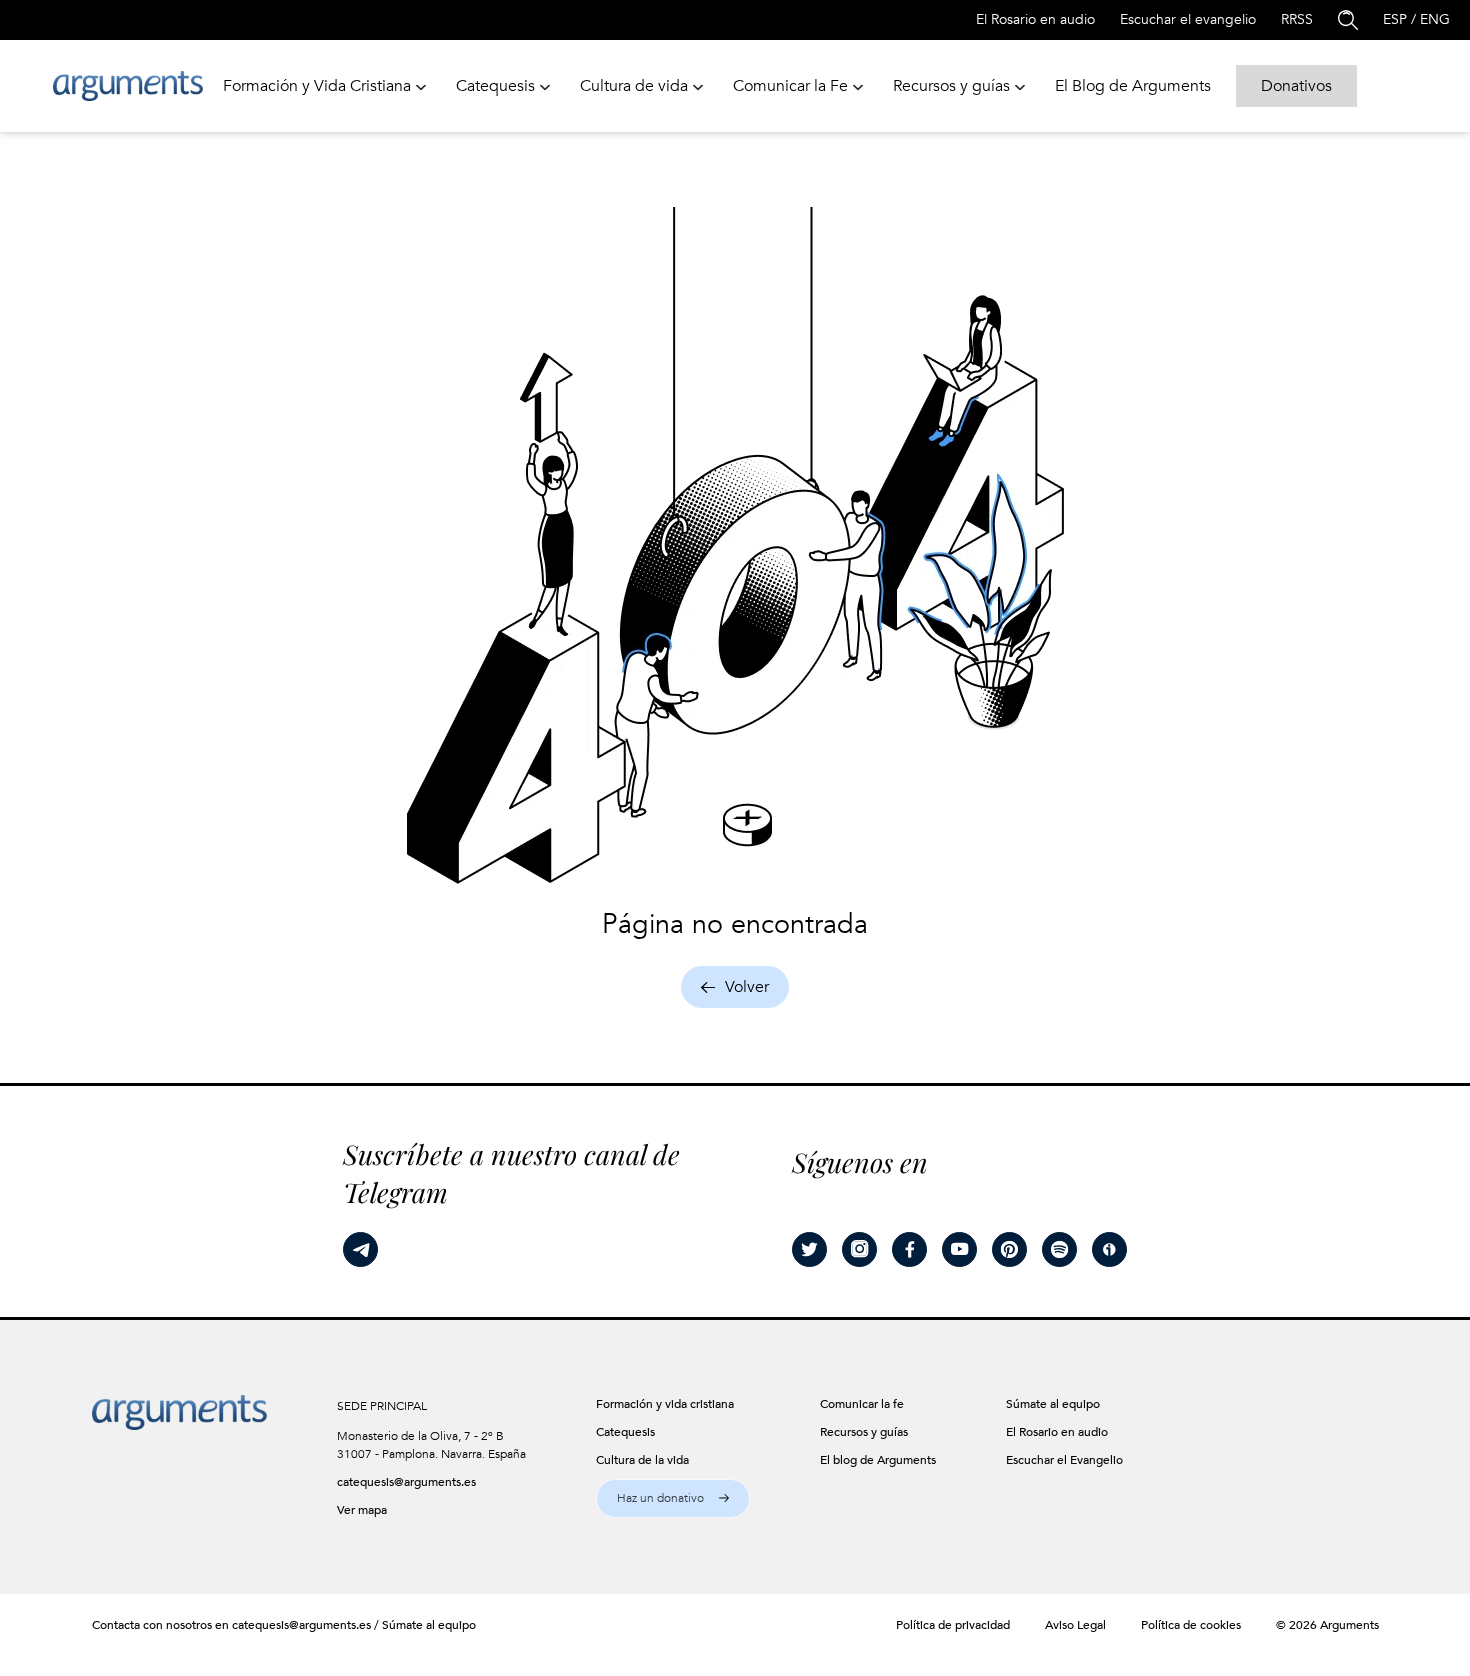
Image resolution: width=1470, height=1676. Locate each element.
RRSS (1297, 19)
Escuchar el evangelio (1188, 19)
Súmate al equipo (429, 1625)
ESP (1395, 19)
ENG (1435, 19)
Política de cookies (1191, 1625)
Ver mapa (362, 1510)
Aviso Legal (1075, 1625)
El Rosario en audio (1035, 19)
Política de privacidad (953, 1625)
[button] (673, 1498)
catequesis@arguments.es (406, 1482)
